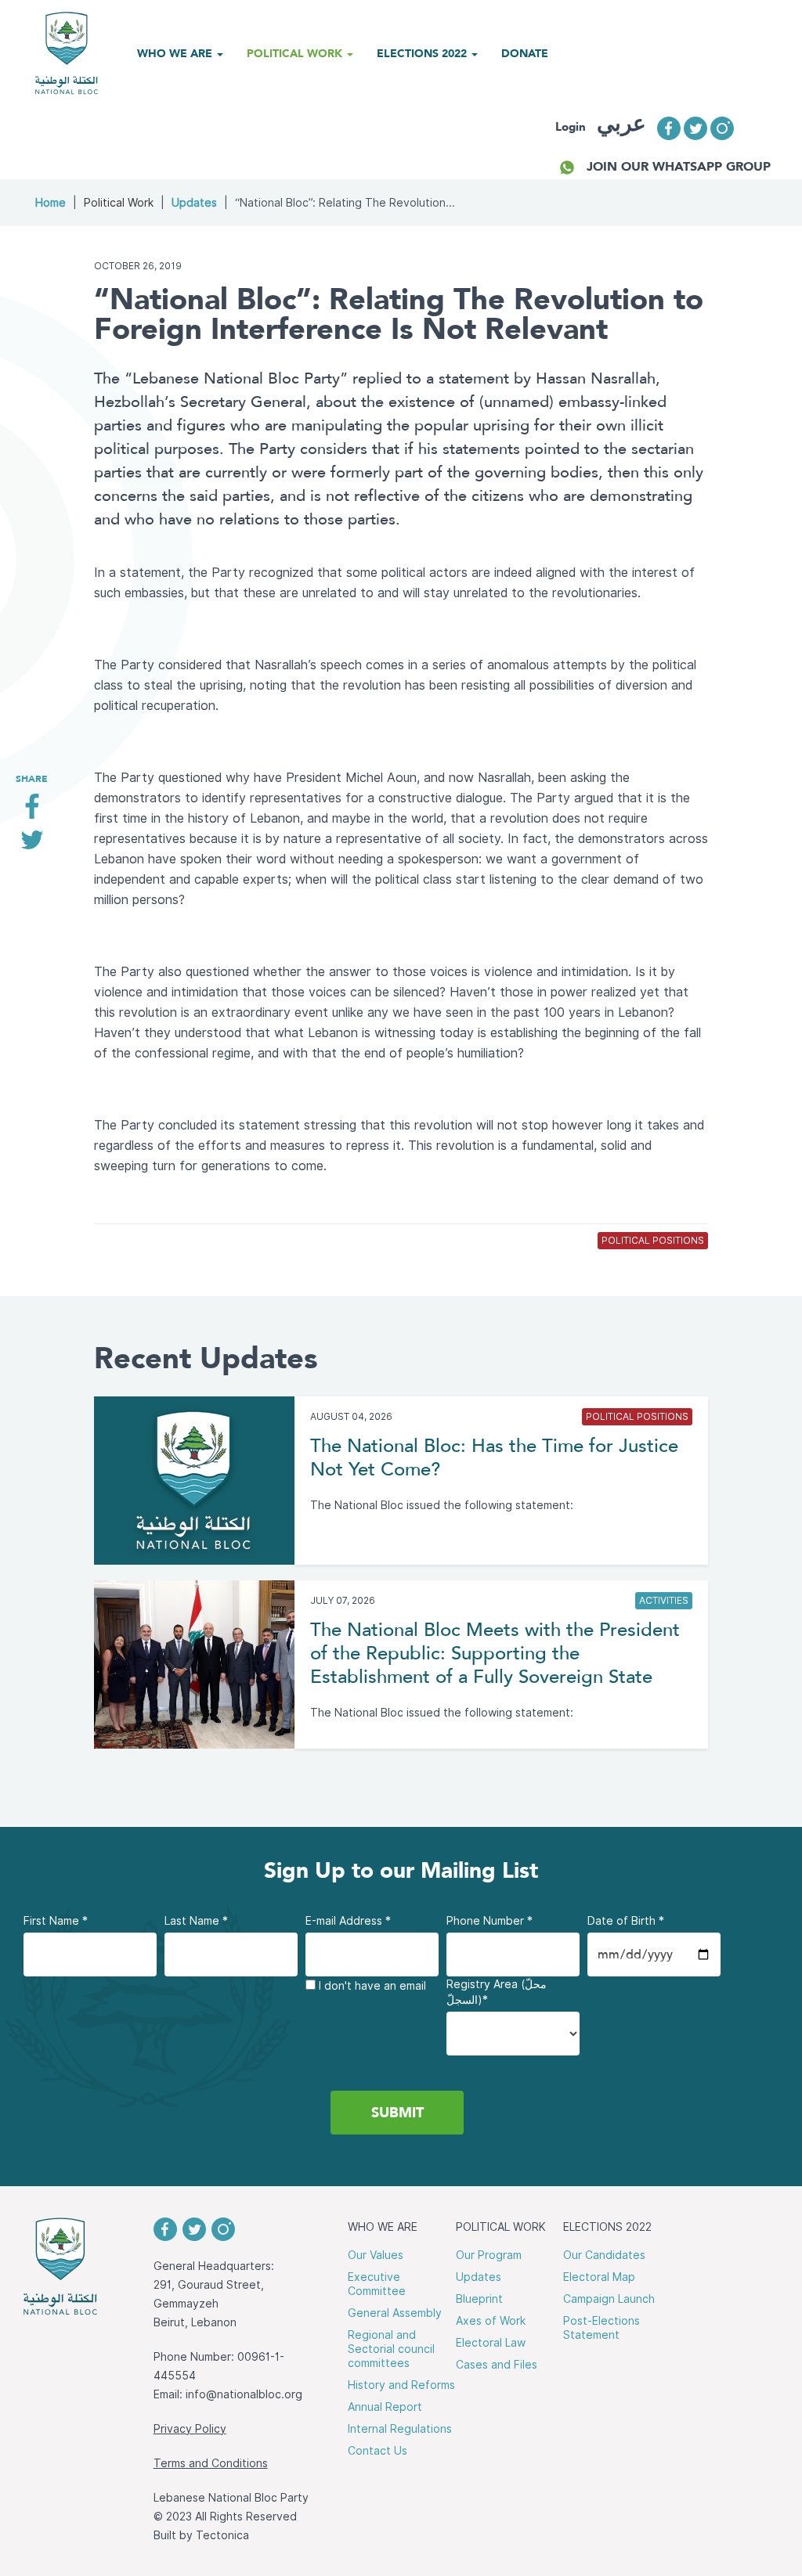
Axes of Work (491, 2321)
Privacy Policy (190, 2429)
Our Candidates (604, 2255)
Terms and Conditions (211, 2463)
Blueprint (479, 2299)
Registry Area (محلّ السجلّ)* (497, 1992)
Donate (525, 53)
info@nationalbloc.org (244, 2394)
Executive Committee (377, 2284)
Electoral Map (599, 2277)
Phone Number (490, 1921)
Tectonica (222, 2535)
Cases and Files (497, 2365)
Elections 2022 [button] (423, 53)
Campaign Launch (609, 2299)
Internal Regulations (400, 2429)
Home (51, 203)
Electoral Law (491, 2343)
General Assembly (395, 2313)
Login (571, 127)
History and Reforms (401, 2385)
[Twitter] (32, 846)
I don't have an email (371, 1986)
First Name (56, 1921)
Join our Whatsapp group (679, 166)
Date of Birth (626, 1921)
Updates (194, 203)
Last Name (196, 1921)
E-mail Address (348, 1921)
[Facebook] (32, 812)
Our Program (489, 2255)
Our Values (376, 2255)
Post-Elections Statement (601, 2328)
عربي (621, 123)
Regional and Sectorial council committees (391, 2349)
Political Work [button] (296, 53)
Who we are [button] (176, 53)
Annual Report (385, 2407)
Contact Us (378, 2451)
